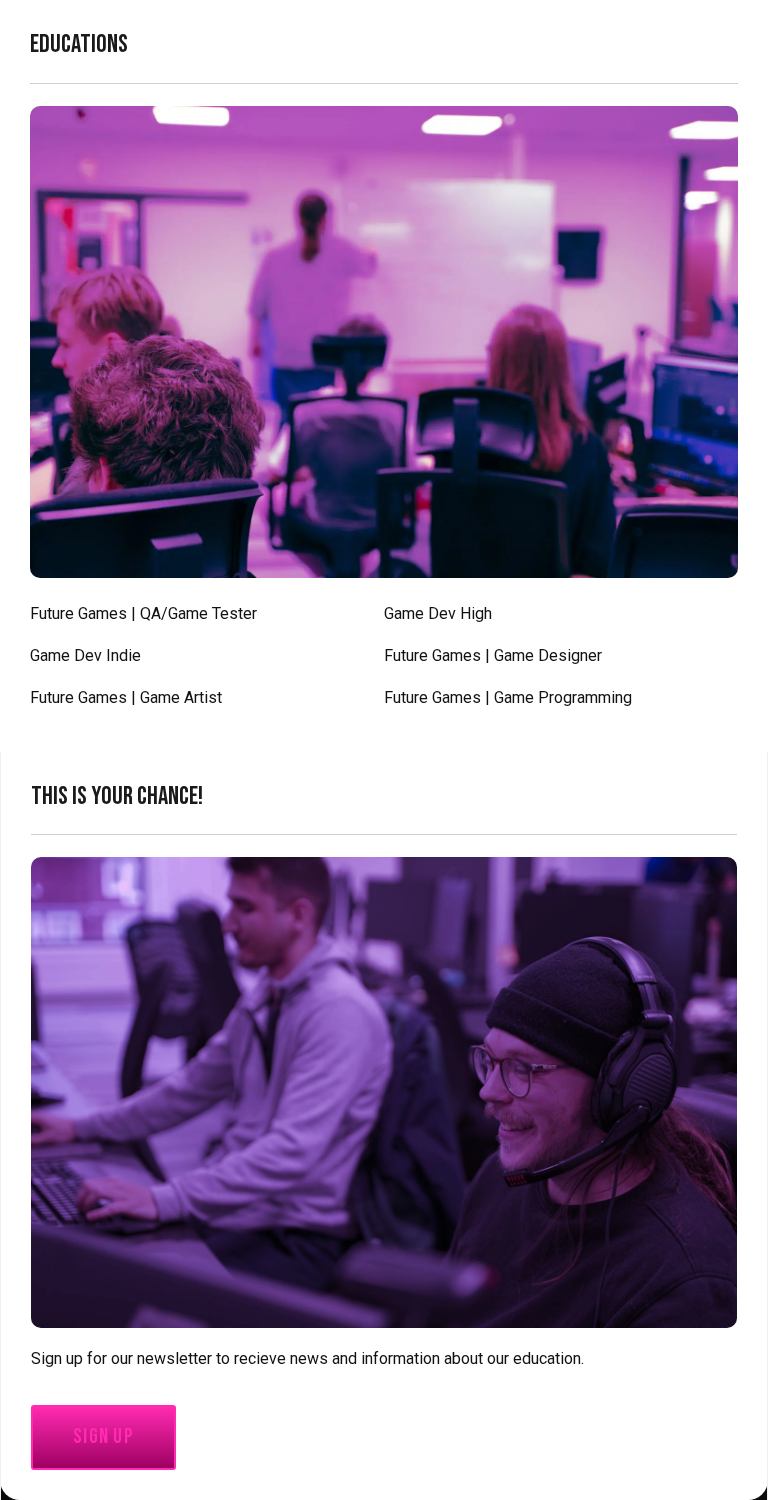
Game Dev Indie (85, 655)
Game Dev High (438, 613)
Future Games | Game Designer (493, 655)
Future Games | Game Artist (126, 697)
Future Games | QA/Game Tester (143, 613)
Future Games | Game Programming (508, 697)
